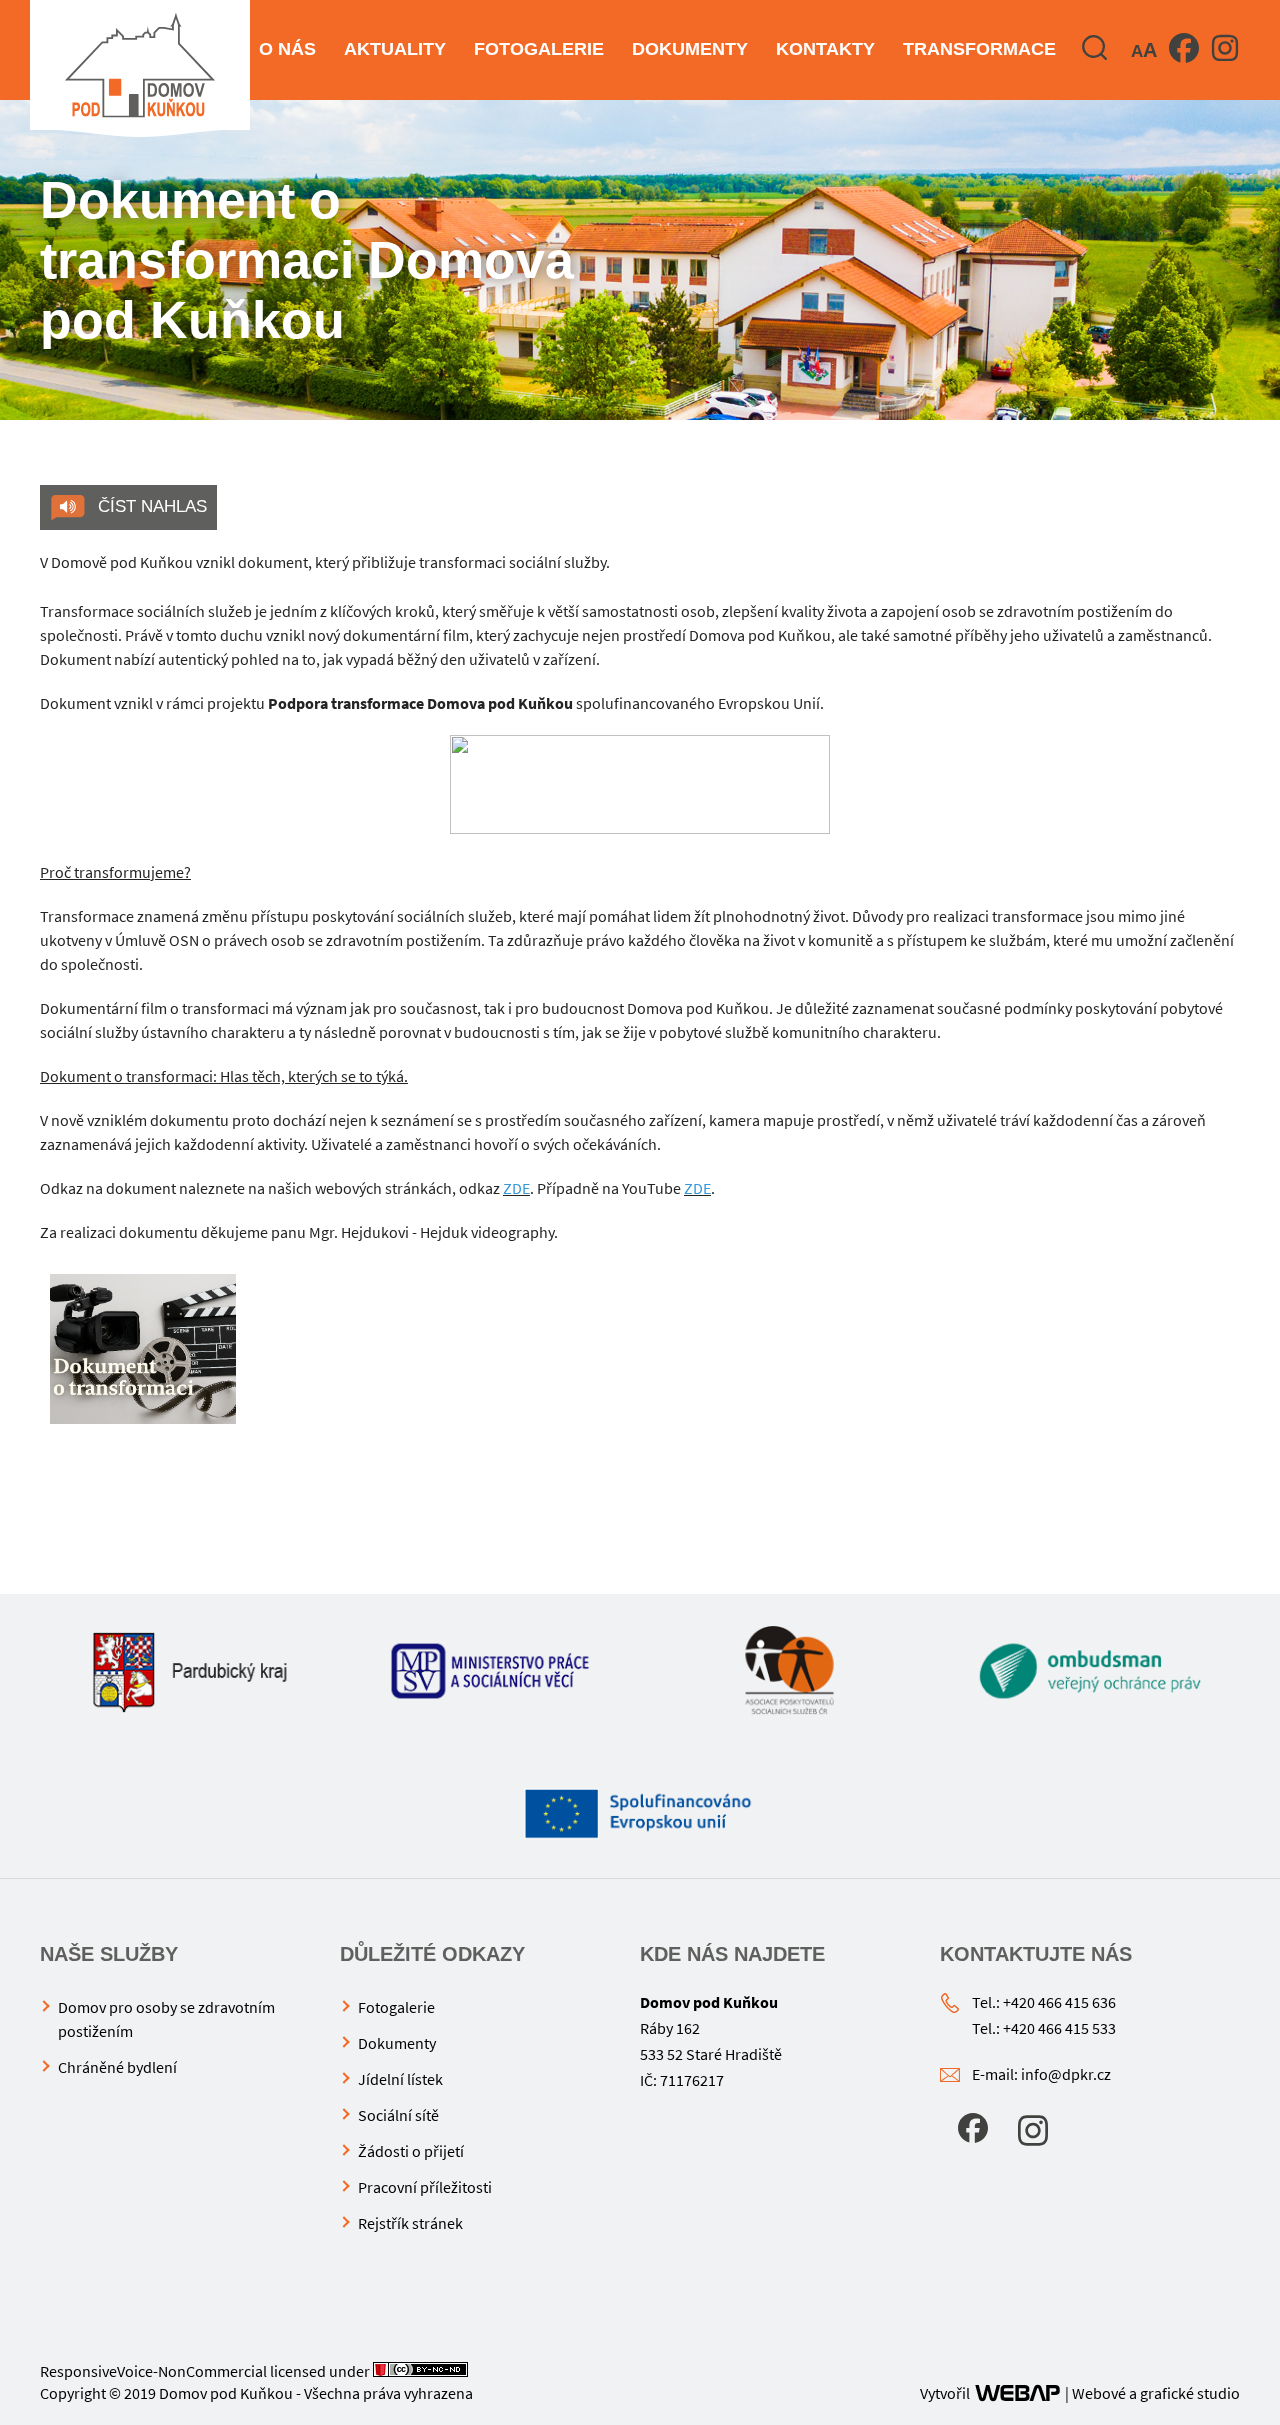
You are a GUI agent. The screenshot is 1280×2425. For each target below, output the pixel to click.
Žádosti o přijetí (411, 2151)
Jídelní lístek (400, 2079)
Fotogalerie (539, 49)
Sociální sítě (398, 2115)
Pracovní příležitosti (425, 2187)
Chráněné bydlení (117, 2067)
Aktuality (395, 49)
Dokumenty (690, 49)
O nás (287, 49)
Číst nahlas (150, 506)
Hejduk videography (487, 1232)
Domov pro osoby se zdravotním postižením (166, 2019)
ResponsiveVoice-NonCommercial (153, 2371)
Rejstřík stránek (410, 2223)
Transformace (979, 49)
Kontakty (825, 49)
